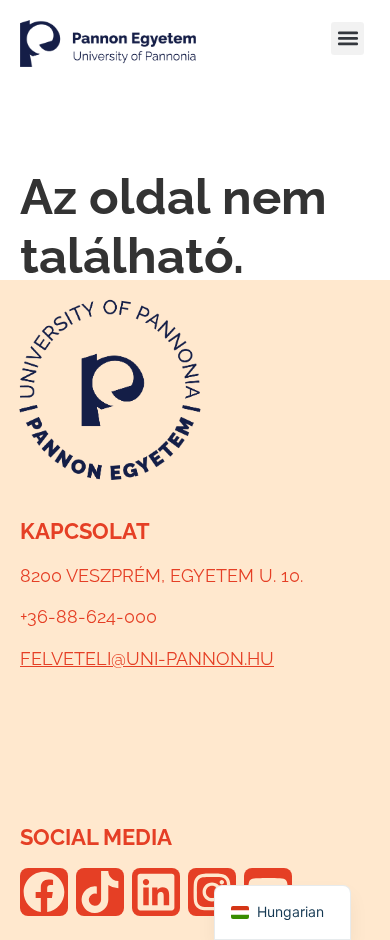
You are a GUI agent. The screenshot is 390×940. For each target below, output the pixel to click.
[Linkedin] (156, 892)
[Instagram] (212, 892)
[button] (347, 38)
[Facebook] (44, 892)
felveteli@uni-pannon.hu (147, 658)
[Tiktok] (100, 892)
